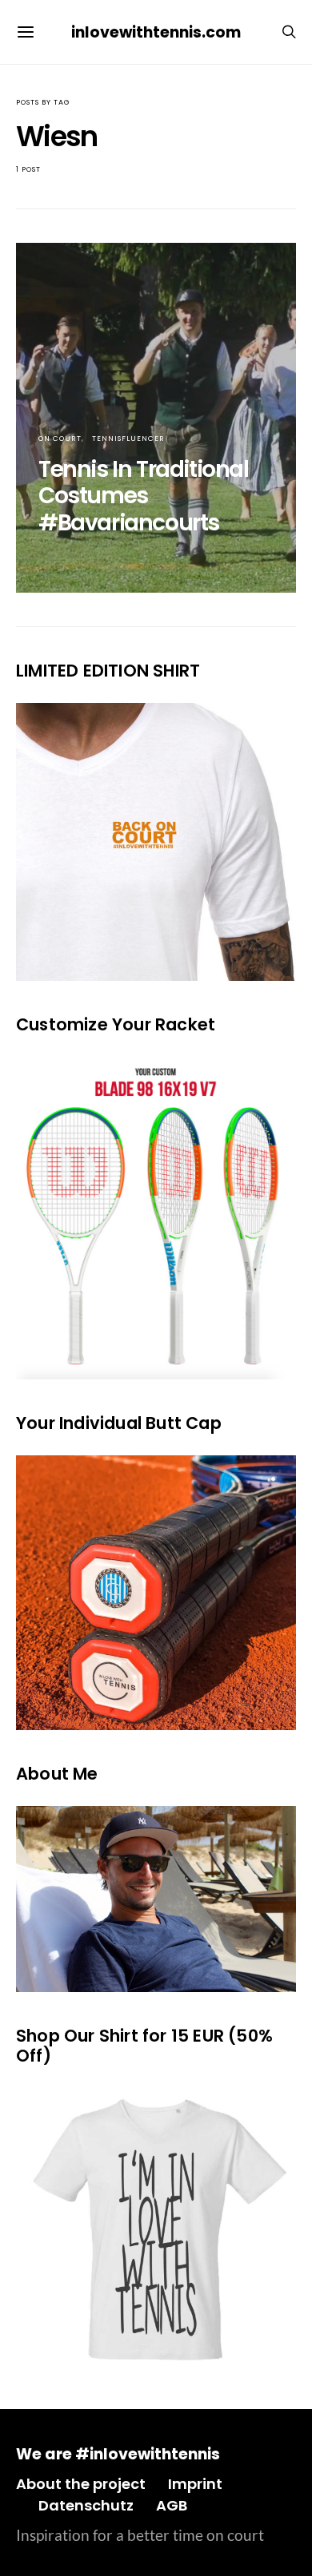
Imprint (195, 2484)
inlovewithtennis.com (156, 32)
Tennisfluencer (128, 439)
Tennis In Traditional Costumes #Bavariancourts (144, 496)
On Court (60, 439)
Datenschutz (86, 2505)
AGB (172, 2505)
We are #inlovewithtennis (118, 2454)
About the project (81, 2484)
